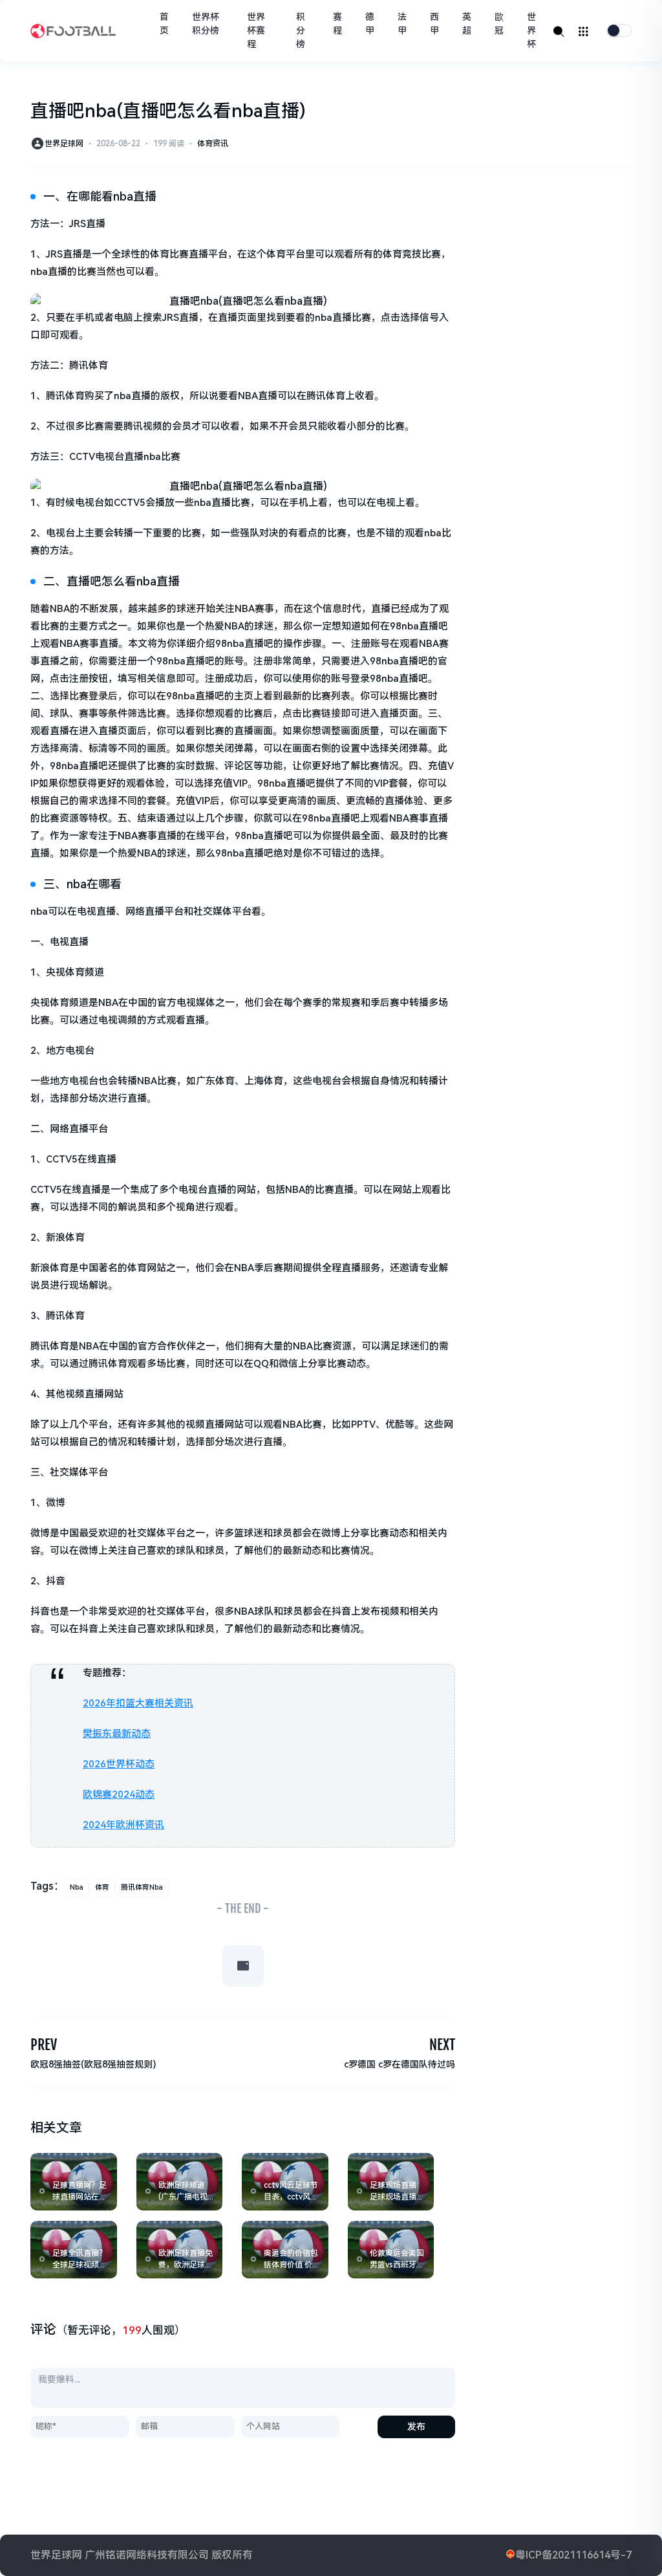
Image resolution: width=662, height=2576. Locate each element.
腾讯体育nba (142, 1887)
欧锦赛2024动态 (119, 1795)
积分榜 (301, 30)
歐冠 (499, 24)
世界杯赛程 (256, 30)
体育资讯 (213, 144)
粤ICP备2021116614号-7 (573, 2555)
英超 (467, 24)
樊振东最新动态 (117, 1734)
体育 (102, 1887)
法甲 (402, 24)
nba (77, 1887)
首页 (164, 24)
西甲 (434, 24)
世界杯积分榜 (206, 24)
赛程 (337, 24)
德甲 (370, 24)
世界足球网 (64, 144)
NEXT (442, 2045)
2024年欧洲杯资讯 (123, 1825)
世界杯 (531, 30)
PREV (44, 2045)
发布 (416, 2427)
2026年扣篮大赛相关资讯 (138, 1703)
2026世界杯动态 (119, 1764)
